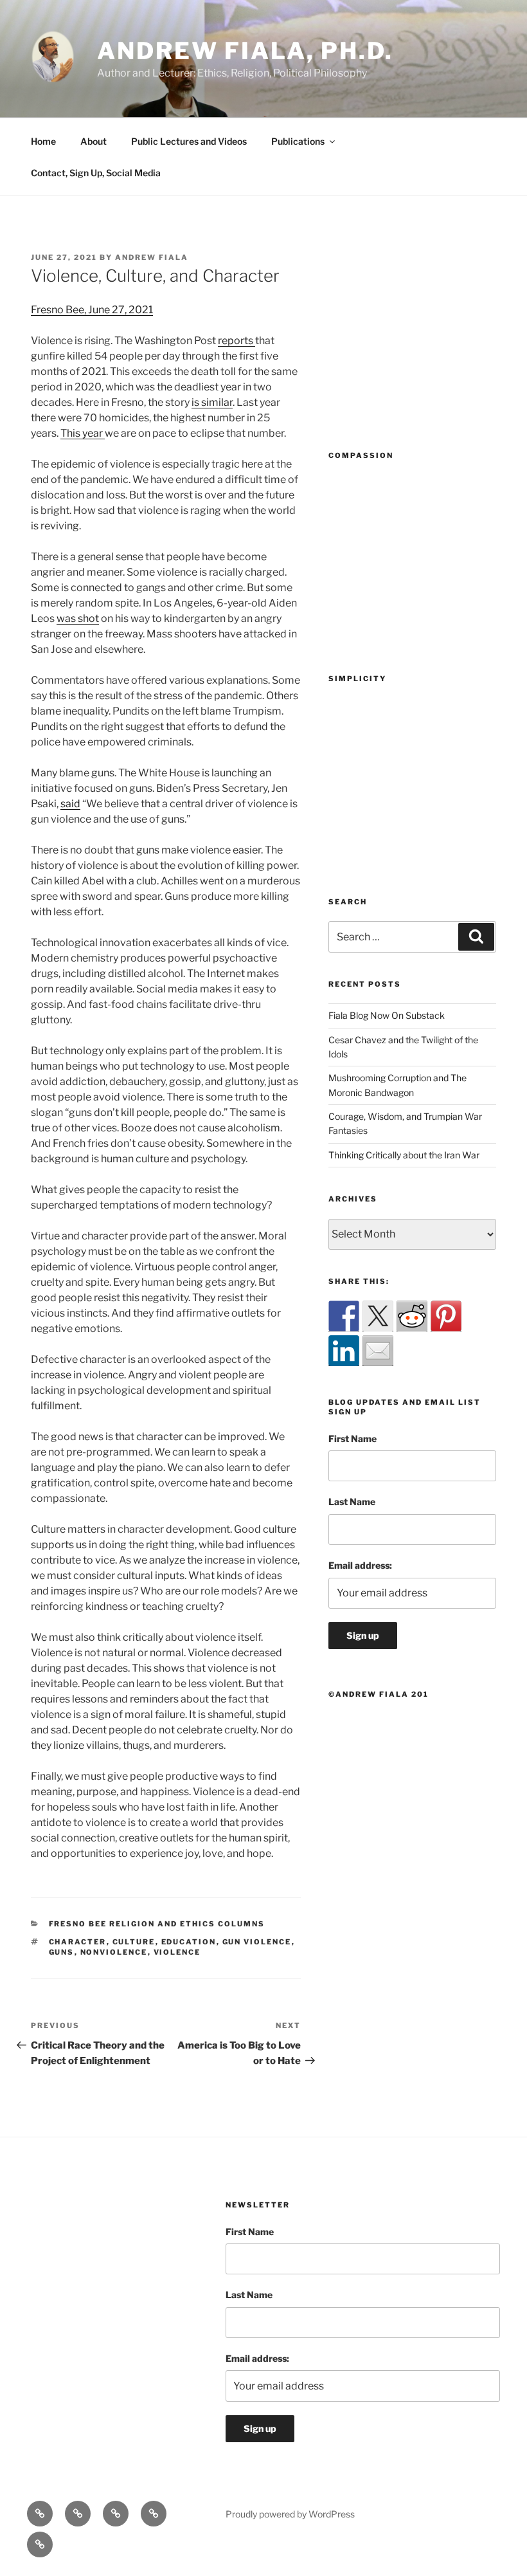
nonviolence (114, 1952)
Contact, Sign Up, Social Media (96, 173)
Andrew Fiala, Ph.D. (245, 51)
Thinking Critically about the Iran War (404, 1155)
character (78, 1942)
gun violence (257, 1942)
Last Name (352, 1502)
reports (237, 341)
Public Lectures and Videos (189, 141)
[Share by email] (378, 1351)
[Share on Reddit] (412, 1316)
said (70, 804)
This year (83, 433)
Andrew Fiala (152, 257)
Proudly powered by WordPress (290, 2514)
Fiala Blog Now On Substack (387, 1015)
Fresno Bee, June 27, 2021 (92, 310)
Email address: (360, 1565)
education (189, 1942)
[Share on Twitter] (378, 1316)
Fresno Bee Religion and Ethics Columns (157, 1924)
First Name (353, 1439)
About (94, 141)
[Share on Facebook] (344, 1316)
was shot (78, 618)
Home (43, 141)
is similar (212, 402)
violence (177, 1952)
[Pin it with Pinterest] (446, 1316)
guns (62, 1952)
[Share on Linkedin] (344, 1351)
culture (134, 1942)
